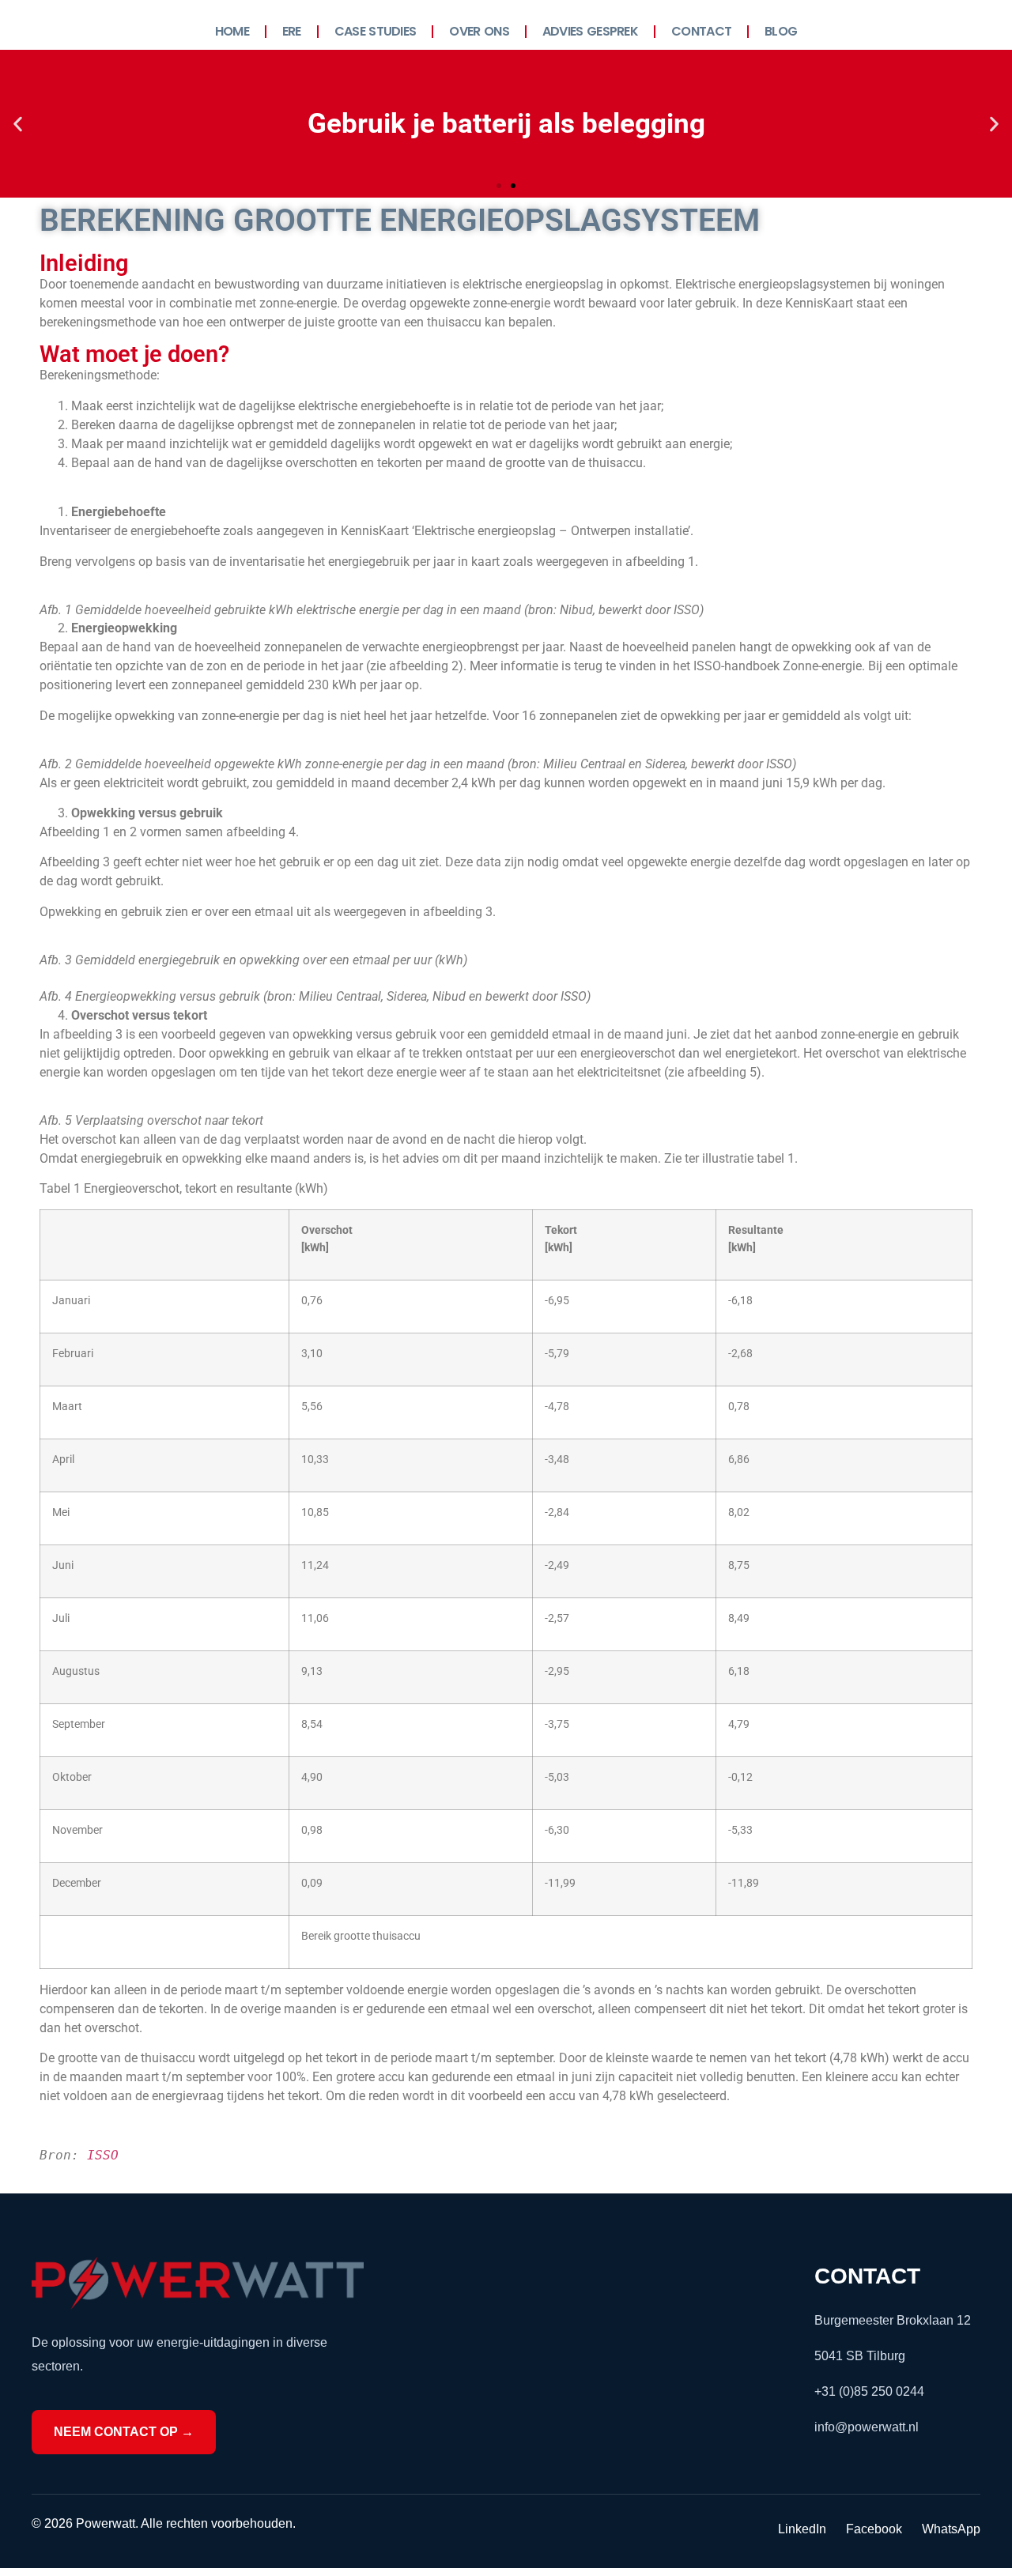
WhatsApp (951, 2529)
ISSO (103, 2155)
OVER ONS (479, 31)
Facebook (874, 2529)
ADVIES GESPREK (590, 31)
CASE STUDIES (376, 31)
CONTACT (701, 31)
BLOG (781, 31)
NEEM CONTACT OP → (124, 2432)
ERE (292, 31)
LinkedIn (802, 2529)
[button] (18, 124)
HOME (232, 31)
